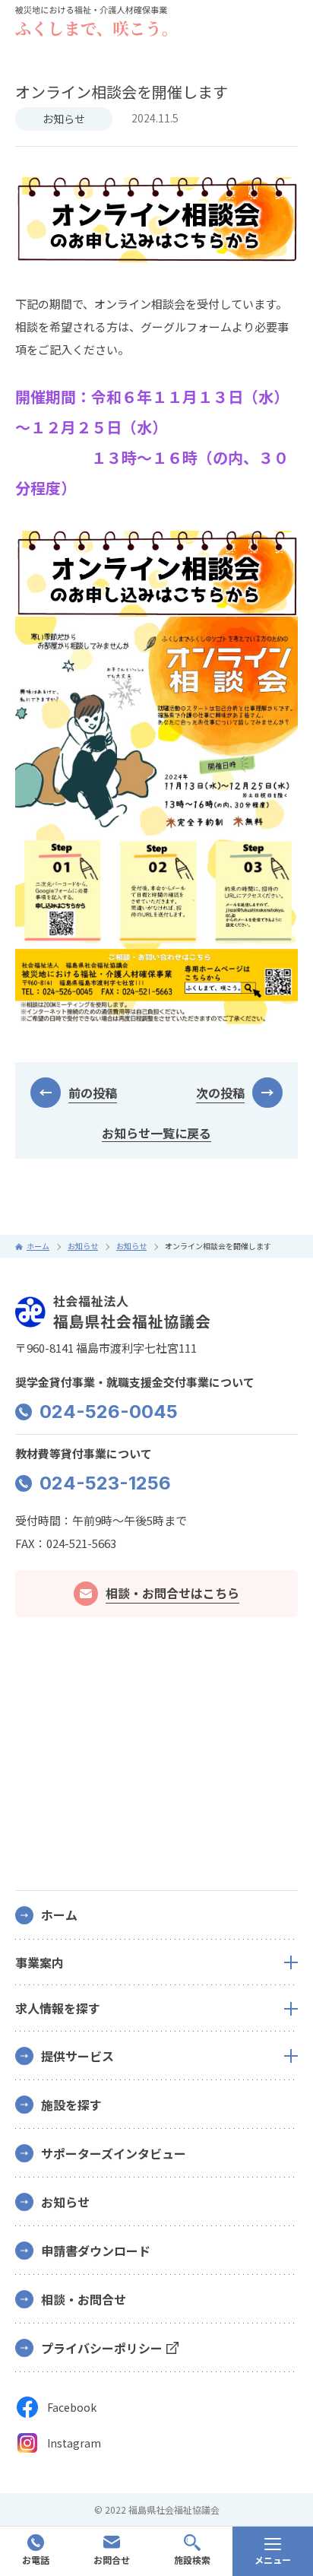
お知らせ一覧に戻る (156, 1133)
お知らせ (64, 119)
